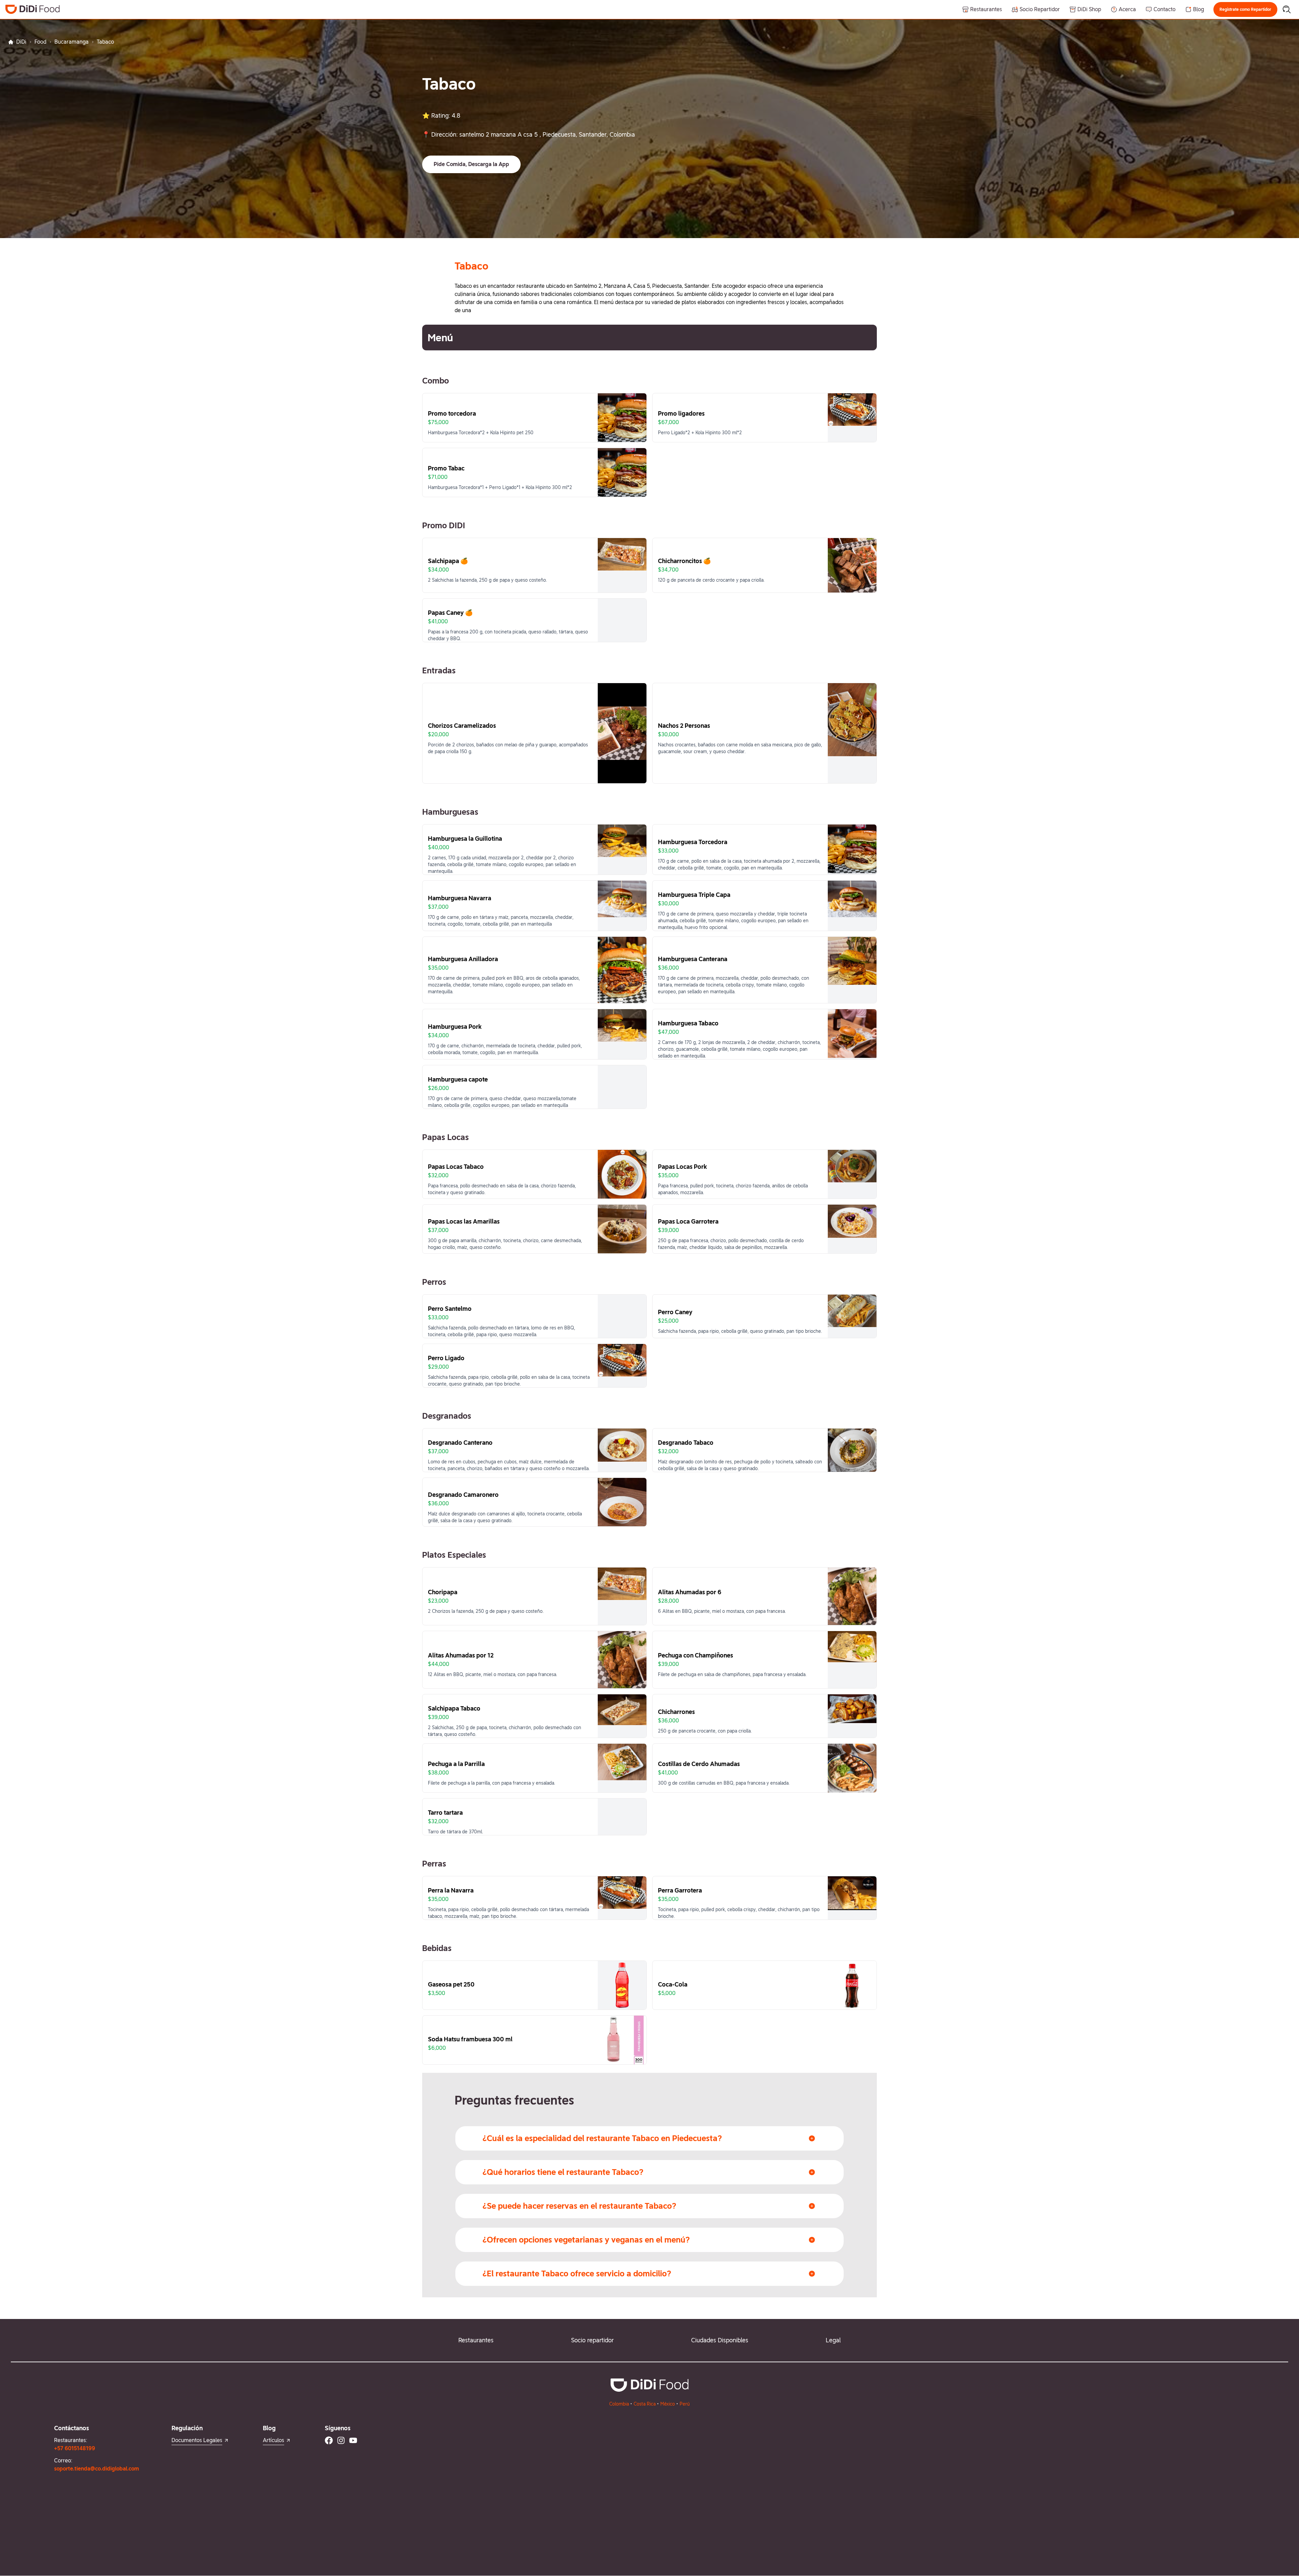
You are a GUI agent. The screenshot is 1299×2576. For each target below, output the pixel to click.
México (668, 2404)
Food (40, 42)
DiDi (21, 42)
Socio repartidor (592, 2340)
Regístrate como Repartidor (1245, 9)
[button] (1245, 9)
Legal (833, 2340)
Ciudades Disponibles (720, 2340)
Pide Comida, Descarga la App (471, 164)
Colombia (619, 2404)
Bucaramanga (72, 42)
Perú (685, 2404)
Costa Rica (645, 2404)
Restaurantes (476, 2340)
